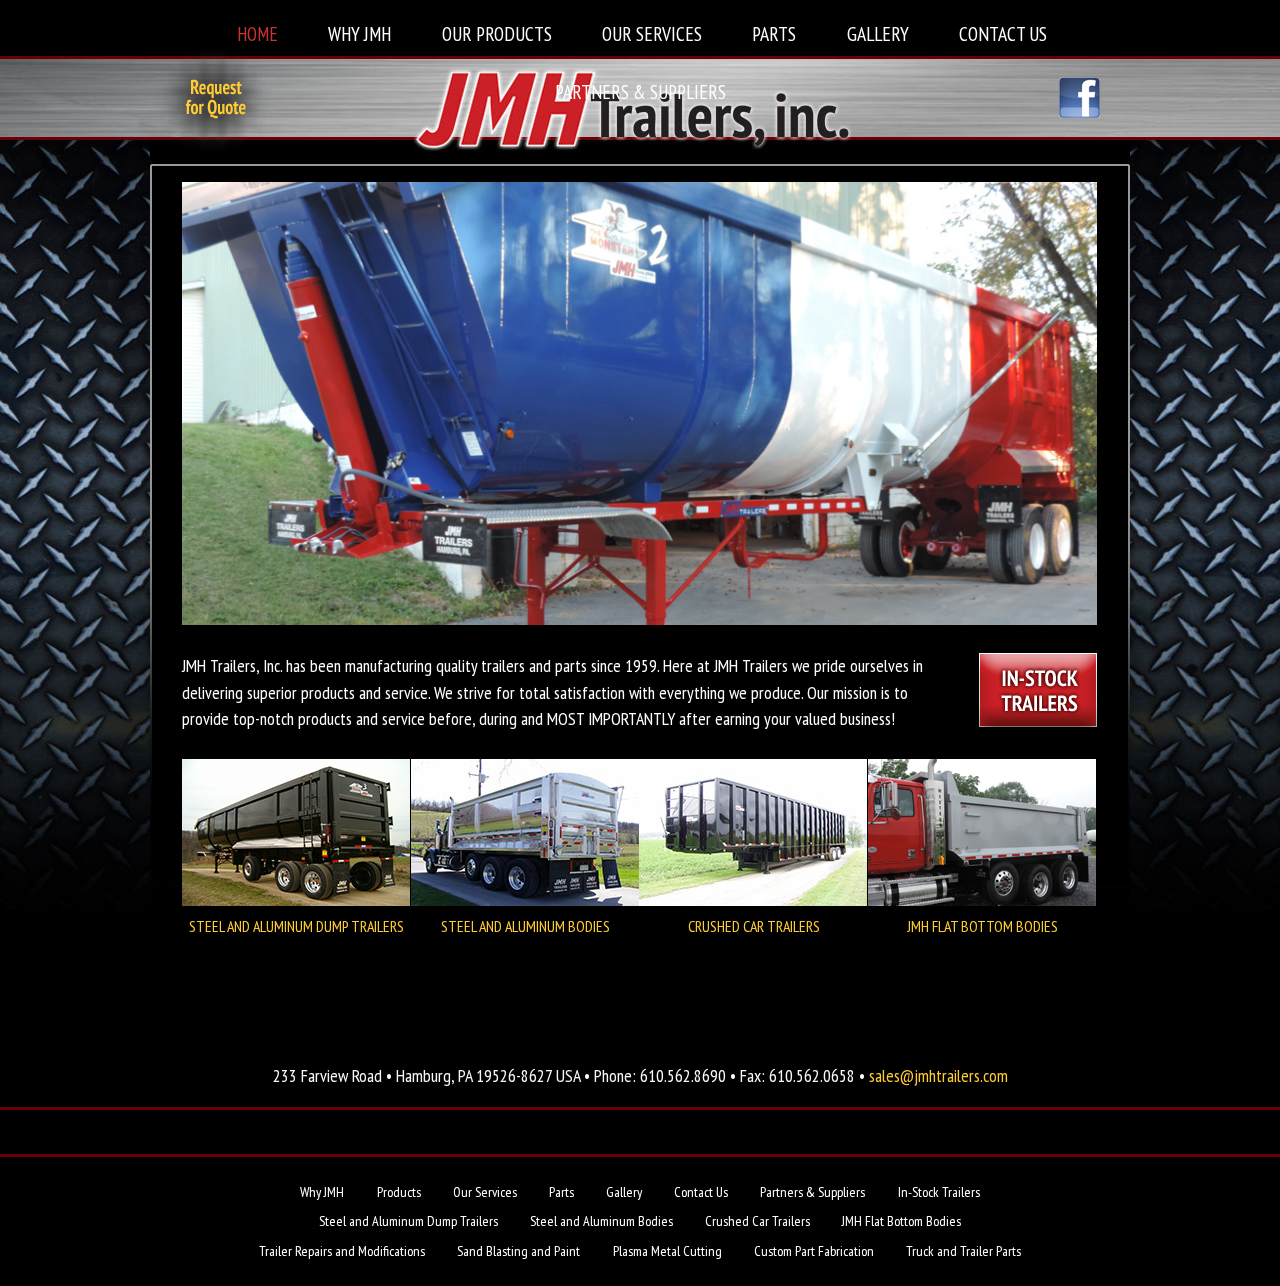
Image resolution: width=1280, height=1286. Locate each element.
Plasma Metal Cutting (667, 1251)
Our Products (497, 33)
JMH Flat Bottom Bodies (901, 1221)
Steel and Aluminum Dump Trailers (408, 1221)
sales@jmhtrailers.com (938, 1075)
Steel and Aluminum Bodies (601, 1221)
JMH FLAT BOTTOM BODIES (982, 926)
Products (399, 1192)
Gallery (878, 33)
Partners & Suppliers (640, 91)
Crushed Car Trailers (757, 1221)
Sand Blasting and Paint (518, 1251)
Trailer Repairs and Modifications (342, 1251)
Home (257, 33)
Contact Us (1003, 33)
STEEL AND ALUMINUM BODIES (525, 926)
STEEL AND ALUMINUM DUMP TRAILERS (296, 926)
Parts (774, 33)
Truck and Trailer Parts (963, 1251)
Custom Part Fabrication (814, 1251)
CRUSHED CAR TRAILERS (754, 926)
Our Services (652, 33)
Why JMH (359, 33)
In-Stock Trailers (939, 1192)
